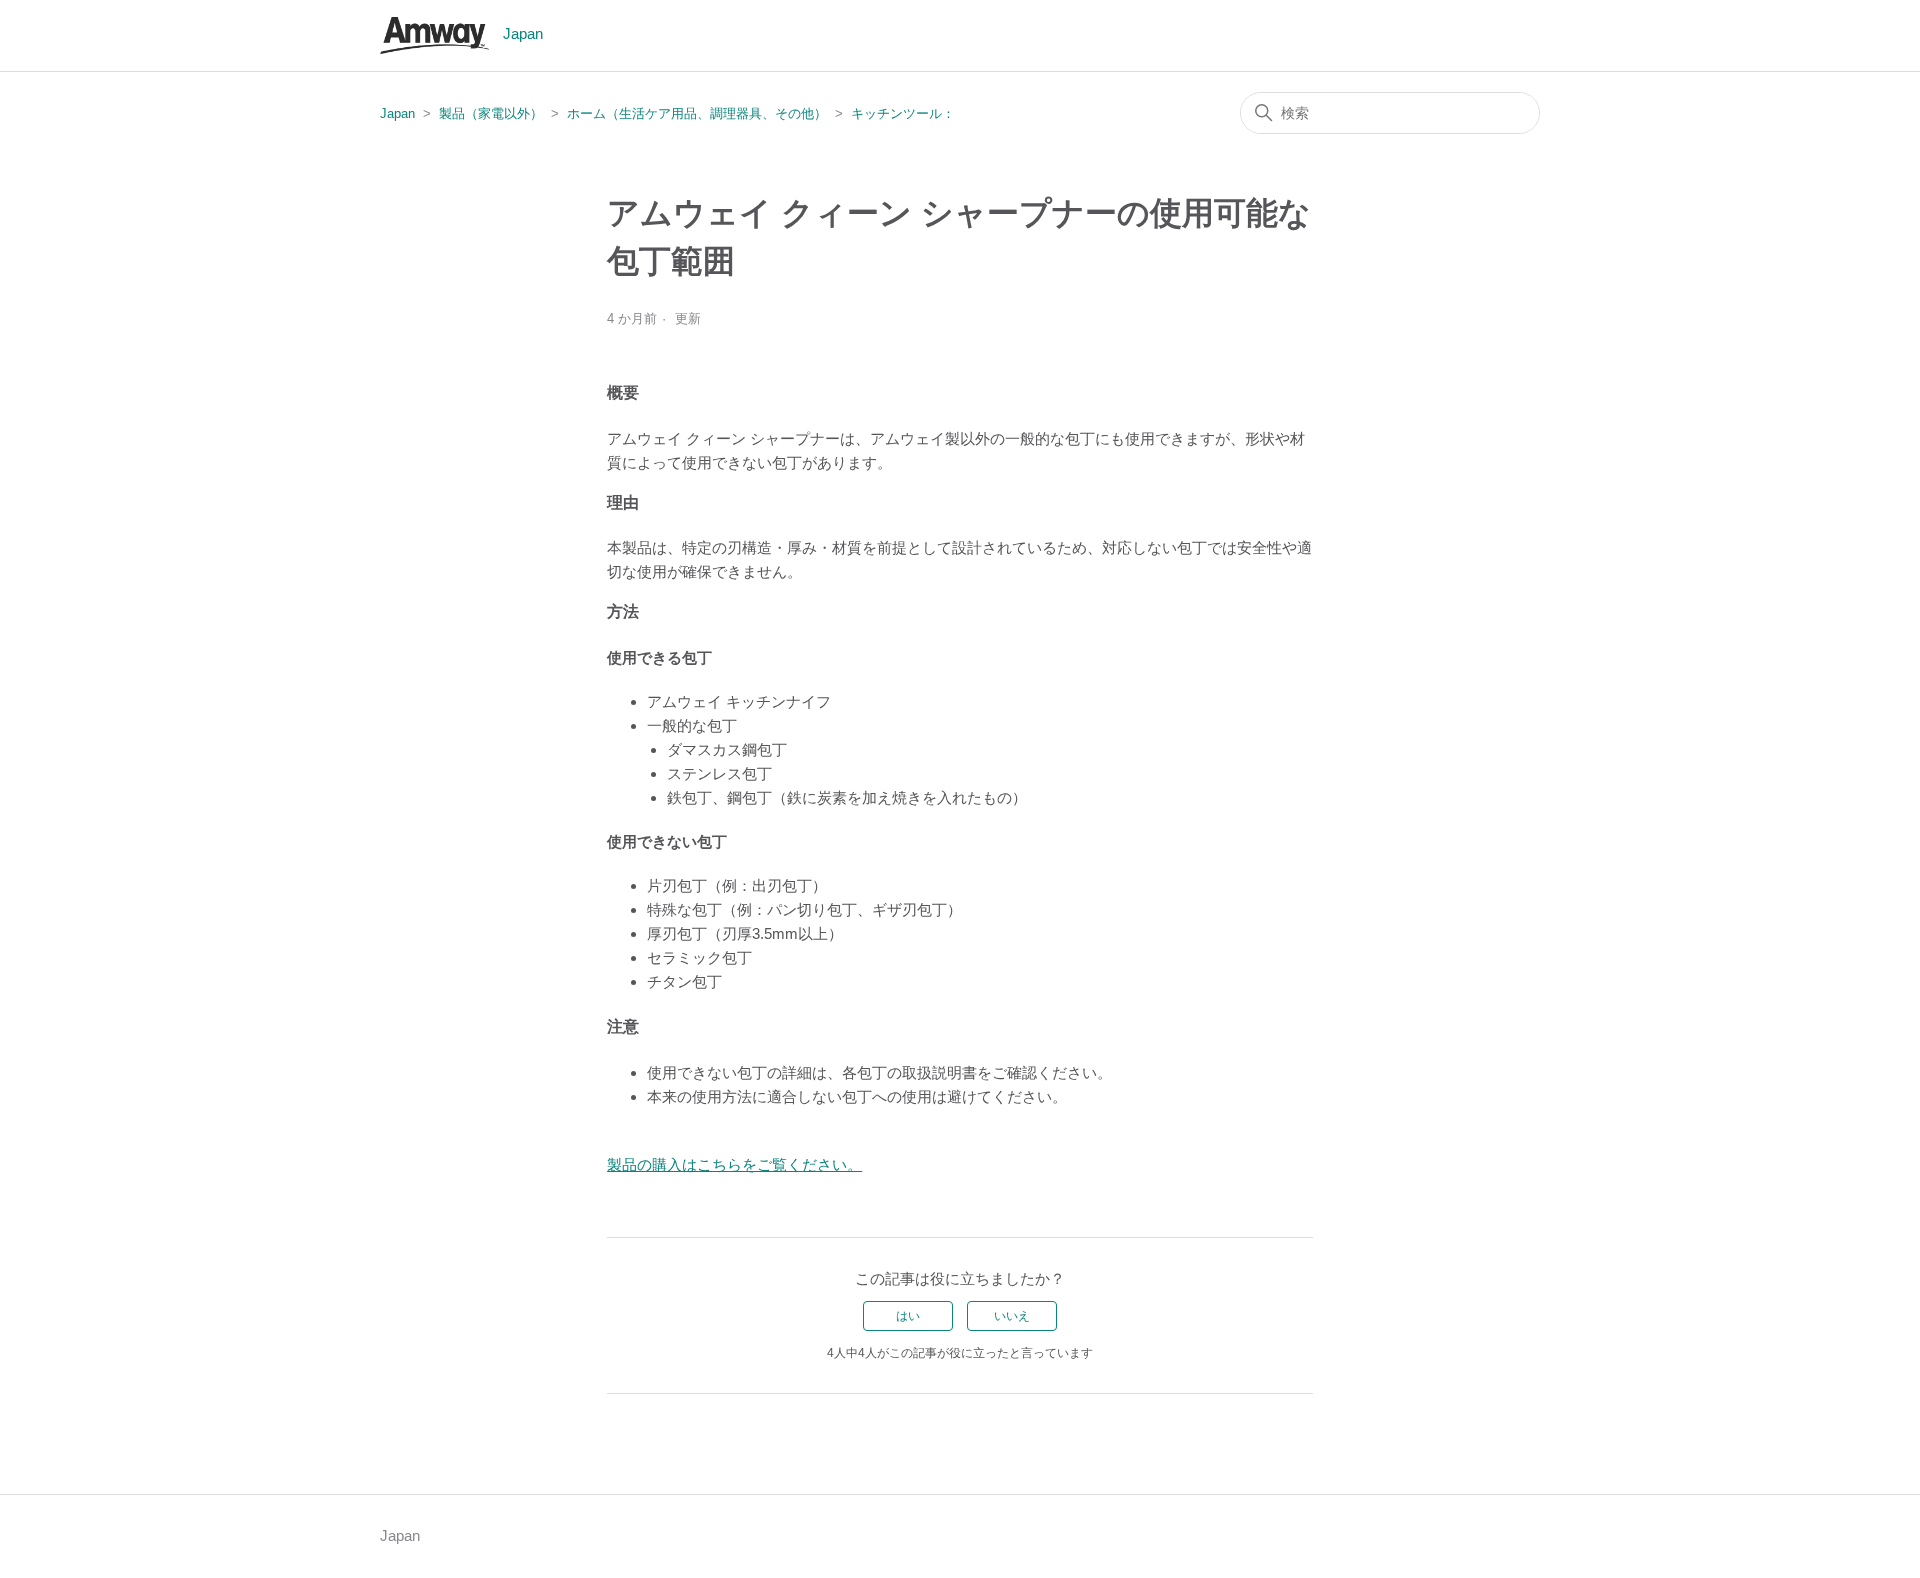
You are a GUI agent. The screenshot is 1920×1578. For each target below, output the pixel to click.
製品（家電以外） (491, 113)
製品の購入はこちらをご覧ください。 (734, 1164)
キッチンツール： (903, 113)
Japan (397, 113)
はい (908, 1316)
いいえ (1012, 1316)
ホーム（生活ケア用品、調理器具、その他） (697, 113)
